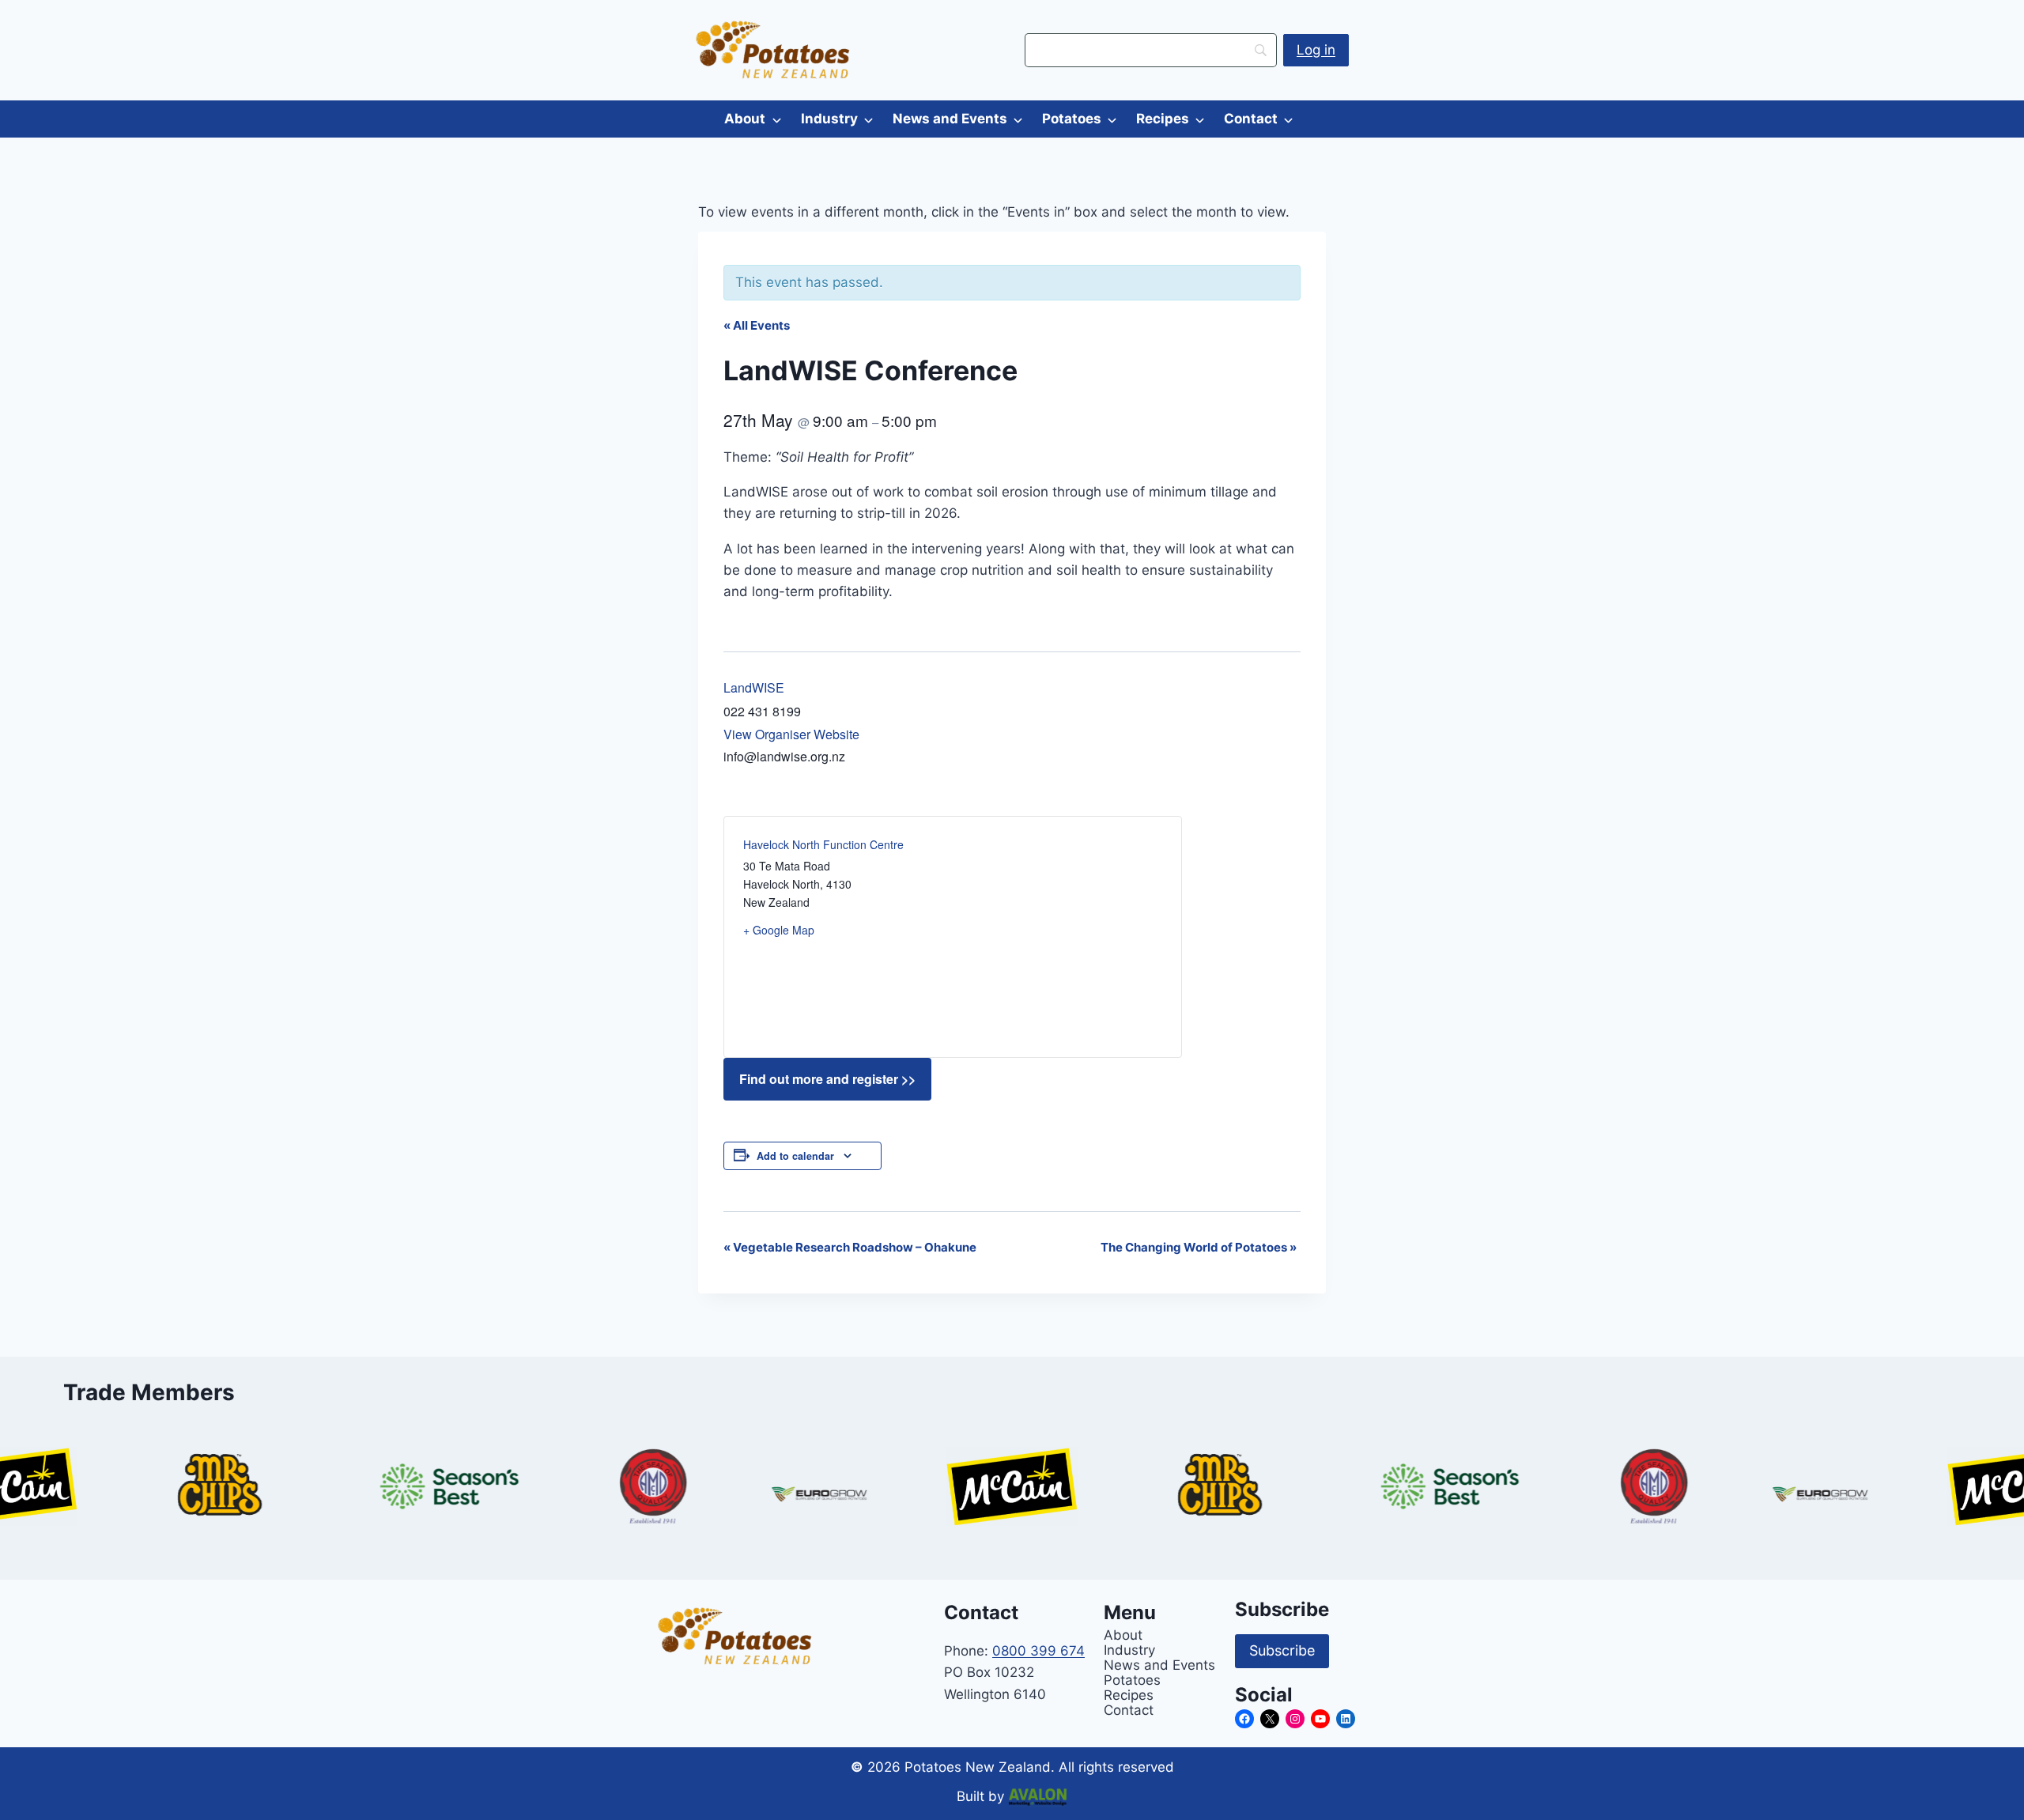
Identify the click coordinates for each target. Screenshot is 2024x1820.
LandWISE (754, 687)
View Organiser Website (791, 734)
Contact (1251, 119)
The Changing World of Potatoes (1199, 1247)
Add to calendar (795, 1156)
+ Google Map (779, 930)
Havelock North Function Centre (823, 844)
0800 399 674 (1038, 1651)
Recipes (1163, 119)
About (745, 119)
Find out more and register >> (827, 1079)
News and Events (950, 119)
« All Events (757, 325)
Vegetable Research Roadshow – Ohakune (850, 1247)
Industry (829, 119)
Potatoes (1072, 119)
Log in (1316, 50)
